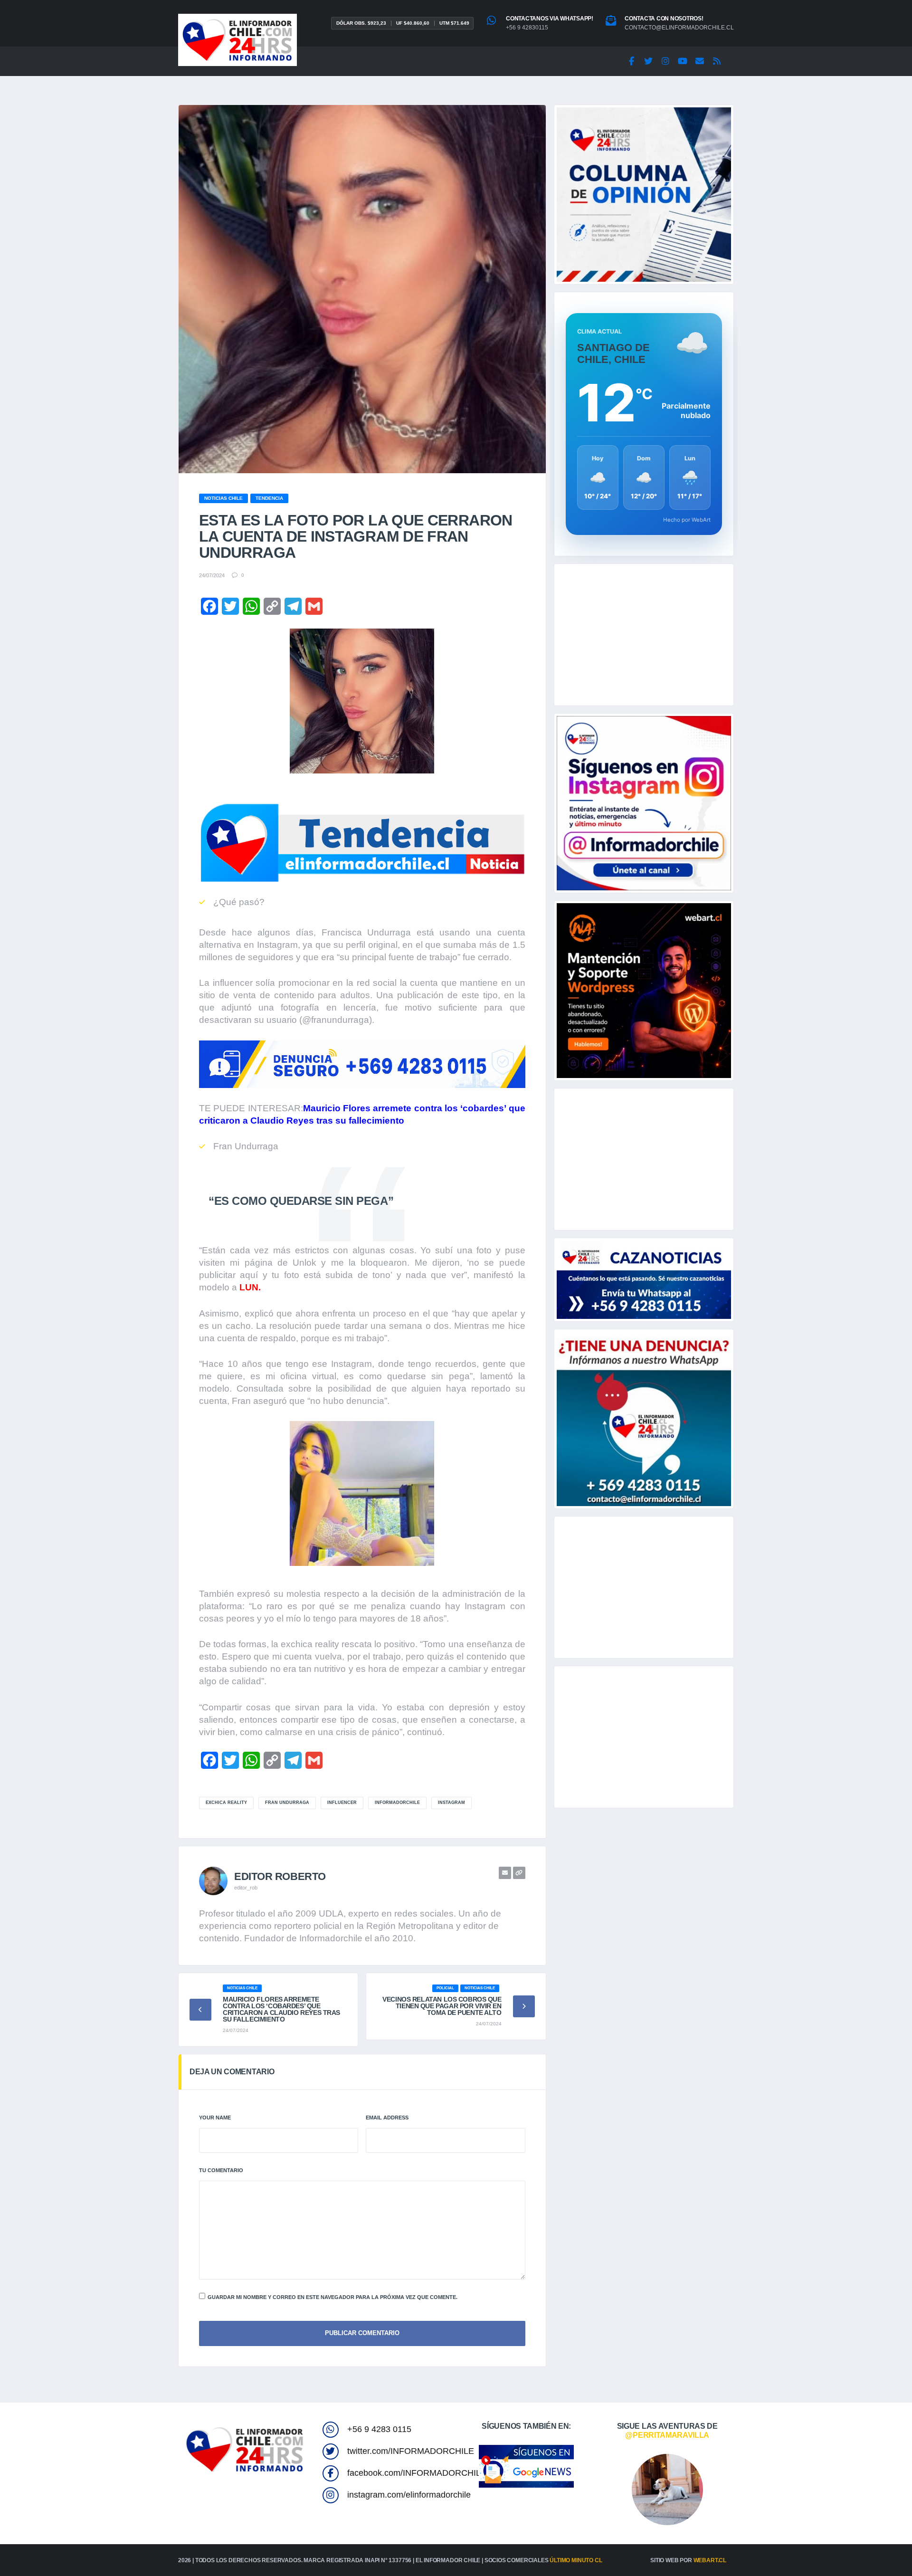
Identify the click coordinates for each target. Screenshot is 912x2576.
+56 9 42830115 (527, 28)
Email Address (387, 2118)
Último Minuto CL (576, 2560)
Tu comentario (221, 2170)
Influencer (342, 1803)
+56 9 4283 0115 (379, 2429)
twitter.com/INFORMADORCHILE (411, 2451)
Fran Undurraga (287, 1803)
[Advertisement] (644, 635)
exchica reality (226, 1803)
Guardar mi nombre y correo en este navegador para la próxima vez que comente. (332, 2297)
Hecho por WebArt (687, 520)
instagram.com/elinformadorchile (409, 2495)
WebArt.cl (710, 2560)
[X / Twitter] (648, 61)
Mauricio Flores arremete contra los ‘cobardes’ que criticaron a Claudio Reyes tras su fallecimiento (281, 2009)
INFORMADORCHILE (397, 1803)
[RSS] (717, 61)
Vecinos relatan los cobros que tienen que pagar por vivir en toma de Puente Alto (442, 2006)
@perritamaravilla (667, 2435)
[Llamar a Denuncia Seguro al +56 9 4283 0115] (362, 1064)
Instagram (451, 1803)
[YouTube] (683, 61)
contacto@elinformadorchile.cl (679, 28)
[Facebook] (631, 61)
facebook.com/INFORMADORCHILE (417, 2473)
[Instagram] (665, 61)
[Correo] (700, 61)
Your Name (215, 2118)
